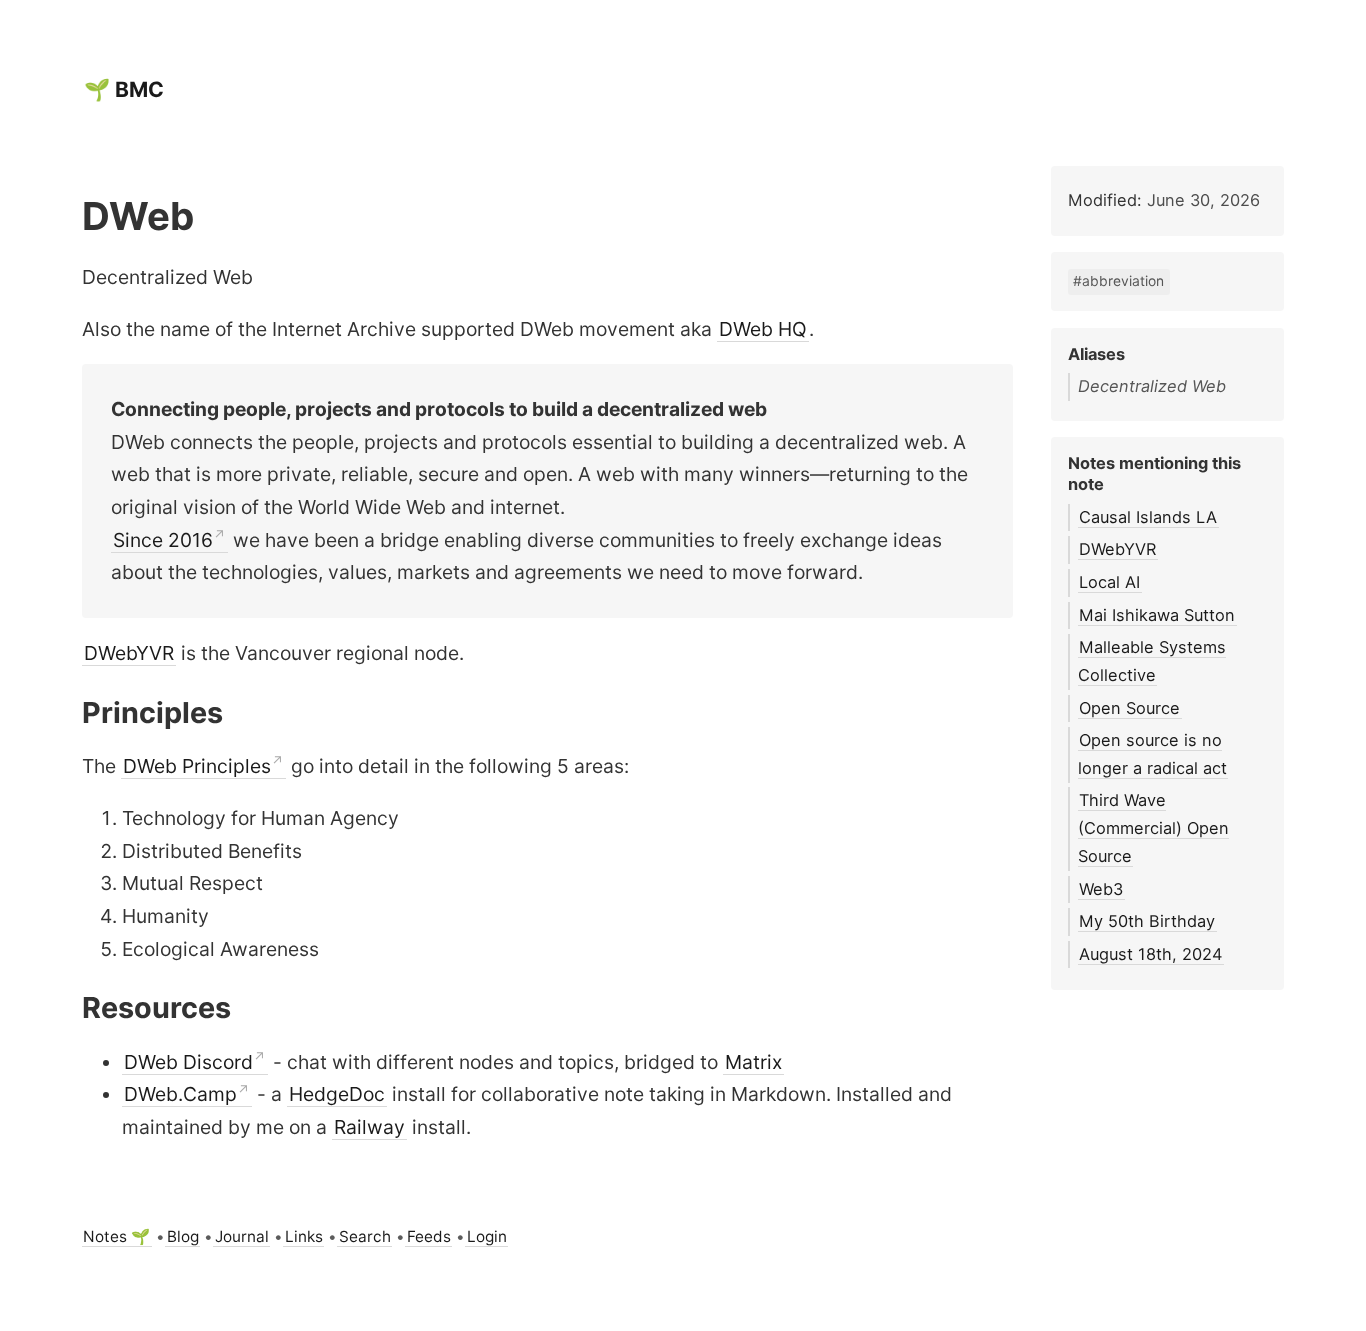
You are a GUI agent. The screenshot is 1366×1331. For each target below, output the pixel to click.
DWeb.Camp (180, 1094)
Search (365, 1236)
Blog (183, 1236)
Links (304, 1236)
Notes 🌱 (116, 1236)
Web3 (1101, 889)
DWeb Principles (197, 766)
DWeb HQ (763, 329)
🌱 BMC (124, 89)
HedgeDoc (337, 1094)
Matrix (753, 1062)
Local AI (1109, 582)
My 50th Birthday (1147, 921)
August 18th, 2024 (1150, 954)
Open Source (1129, 708)
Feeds (429, 1236)
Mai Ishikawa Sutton (1157, 615)
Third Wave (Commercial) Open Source (1153, 827)
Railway (369, 1127)
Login (487, 1236)
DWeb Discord (188, 1062)
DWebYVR (129, 653)
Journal (242, 1236)
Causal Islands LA (1148, 517)
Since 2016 (163, 540)
